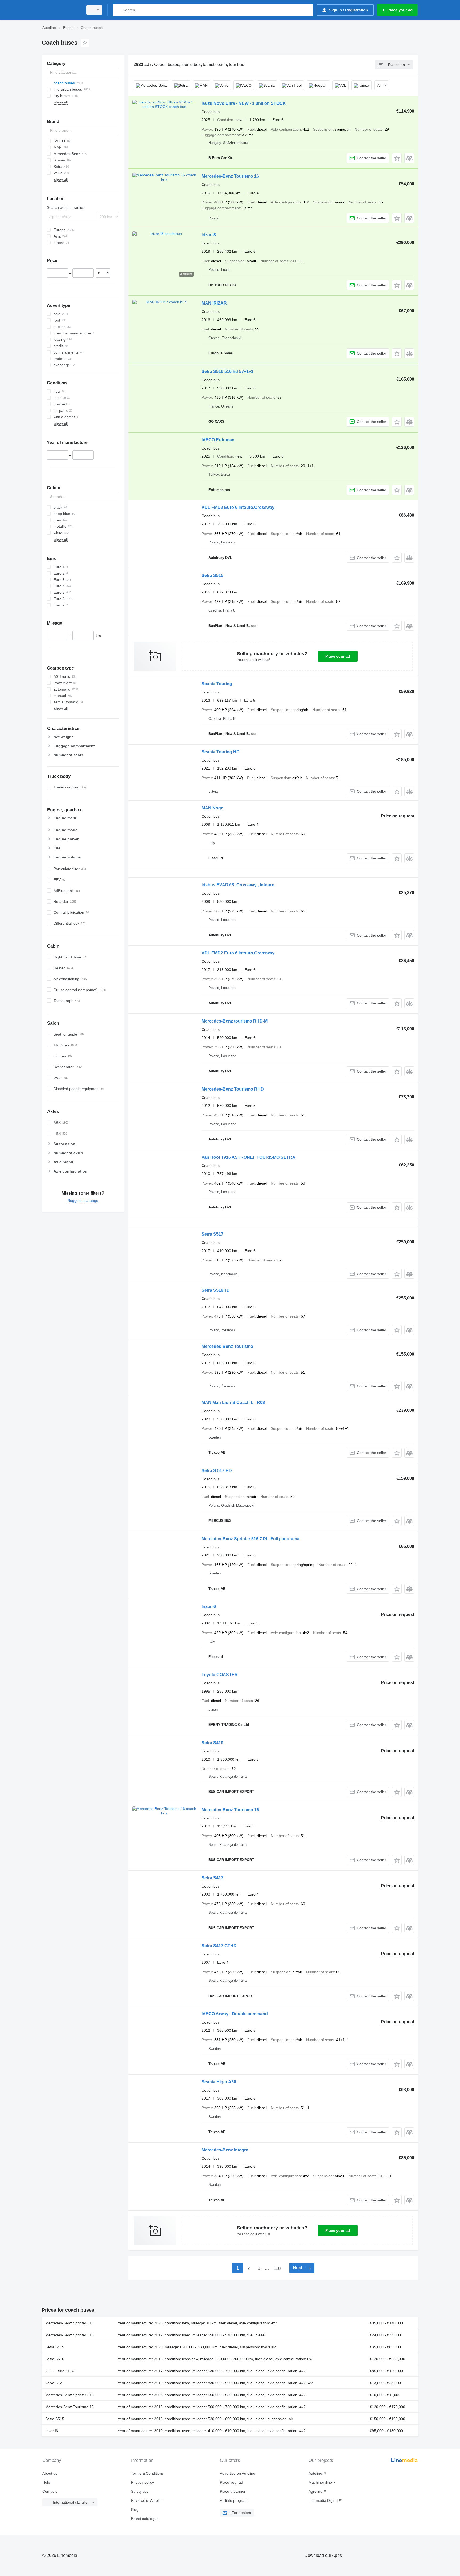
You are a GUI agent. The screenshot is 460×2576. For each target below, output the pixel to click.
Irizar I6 (52, 2431)
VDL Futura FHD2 (60, 2371)
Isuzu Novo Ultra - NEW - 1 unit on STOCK (244, 103)
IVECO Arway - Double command (235, 2014)
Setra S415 (55, 2347)
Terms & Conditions (147, 2473)
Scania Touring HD (221, 752)
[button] (397, 158)
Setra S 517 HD (217, 1471)
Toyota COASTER (220, 1675)
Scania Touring (217, 684)
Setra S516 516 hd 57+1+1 (227, 371)
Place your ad (338, 656)
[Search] (118, 10)
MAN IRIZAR (214, 303)
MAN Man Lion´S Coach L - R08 (233, 1403)
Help (46, 2482)
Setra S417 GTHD (219, 1946)
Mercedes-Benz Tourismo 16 (230, 176)
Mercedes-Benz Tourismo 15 (69, 2407)
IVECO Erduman (218, 440)
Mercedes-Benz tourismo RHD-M (235, 1021)
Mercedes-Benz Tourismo (227, 1346)
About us (50, 2473)
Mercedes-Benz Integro (225, 2150)
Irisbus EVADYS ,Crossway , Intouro (238, 885)
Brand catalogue (145, 2519)
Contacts (50, 2491)
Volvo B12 (54, 2383)
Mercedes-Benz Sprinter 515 (69, 2395)
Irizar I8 (209, 235)
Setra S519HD (216, 1290)
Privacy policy (142, 2482)
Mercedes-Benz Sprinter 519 (69, 2323)
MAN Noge (212, 808)
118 (277, 2268)
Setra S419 (212, 1743)
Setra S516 (55, 2359)
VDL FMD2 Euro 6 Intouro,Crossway (238, 507)
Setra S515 (212, 576)
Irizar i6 (209, 1607)
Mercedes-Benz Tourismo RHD (233, 1089)
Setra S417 (212, 1878)
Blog (135, 2509)
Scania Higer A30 (219, 2082)
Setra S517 (212, 1234)
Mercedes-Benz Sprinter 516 (69, 2335)
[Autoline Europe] (61, 10)
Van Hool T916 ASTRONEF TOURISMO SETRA (249, 1157)
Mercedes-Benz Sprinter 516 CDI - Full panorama (250, 1539)
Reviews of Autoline (147, 2500)
